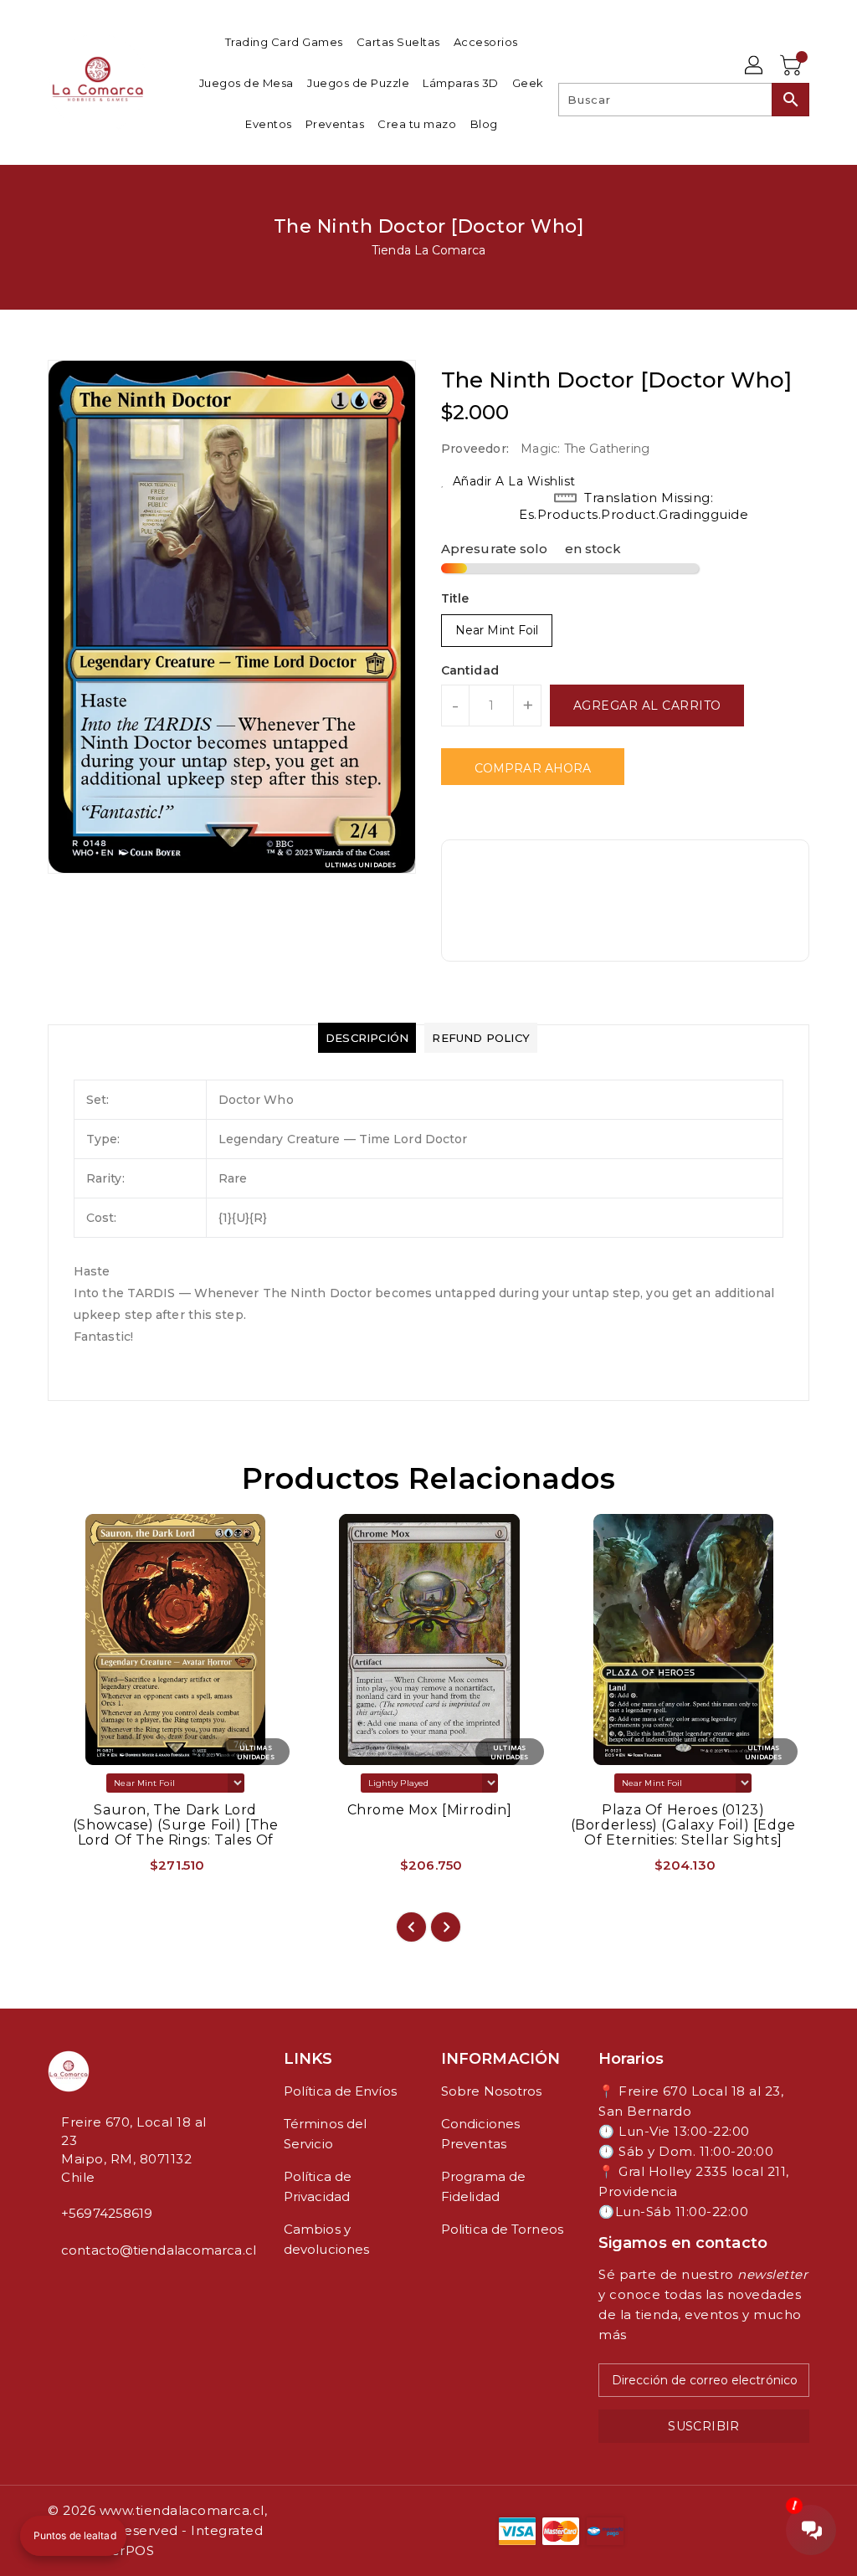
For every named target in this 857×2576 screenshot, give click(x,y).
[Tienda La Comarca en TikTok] (106, 2287)
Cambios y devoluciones (326, 2239)
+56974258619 (107, 2213)
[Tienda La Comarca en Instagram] (66, 2287)
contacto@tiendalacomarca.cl (135, 2250)
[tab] (367, 1038)
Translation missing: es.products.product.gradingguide (634, 506)
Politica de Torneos (502, 2229)
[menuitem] (284, 41)
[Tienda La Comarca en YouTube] (80, 2287)
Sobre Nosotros (491, 2091)
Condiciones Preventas (480, 2134)
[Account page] (755, 66)
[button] (73, 2536)
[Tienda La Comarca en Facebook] (53, 2287)
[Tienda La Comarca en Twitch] (93, 2287)
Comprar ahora (533, 768)
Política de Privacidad (318, 2186)
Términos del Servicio (325, 2134)
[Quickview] (80, 1870)
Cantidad (470, 670)
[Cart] (793, 66)
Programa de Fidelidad (483, 2186)
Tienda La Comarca (428, 250)
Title (455, 598)
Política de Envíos (340, 2091)
